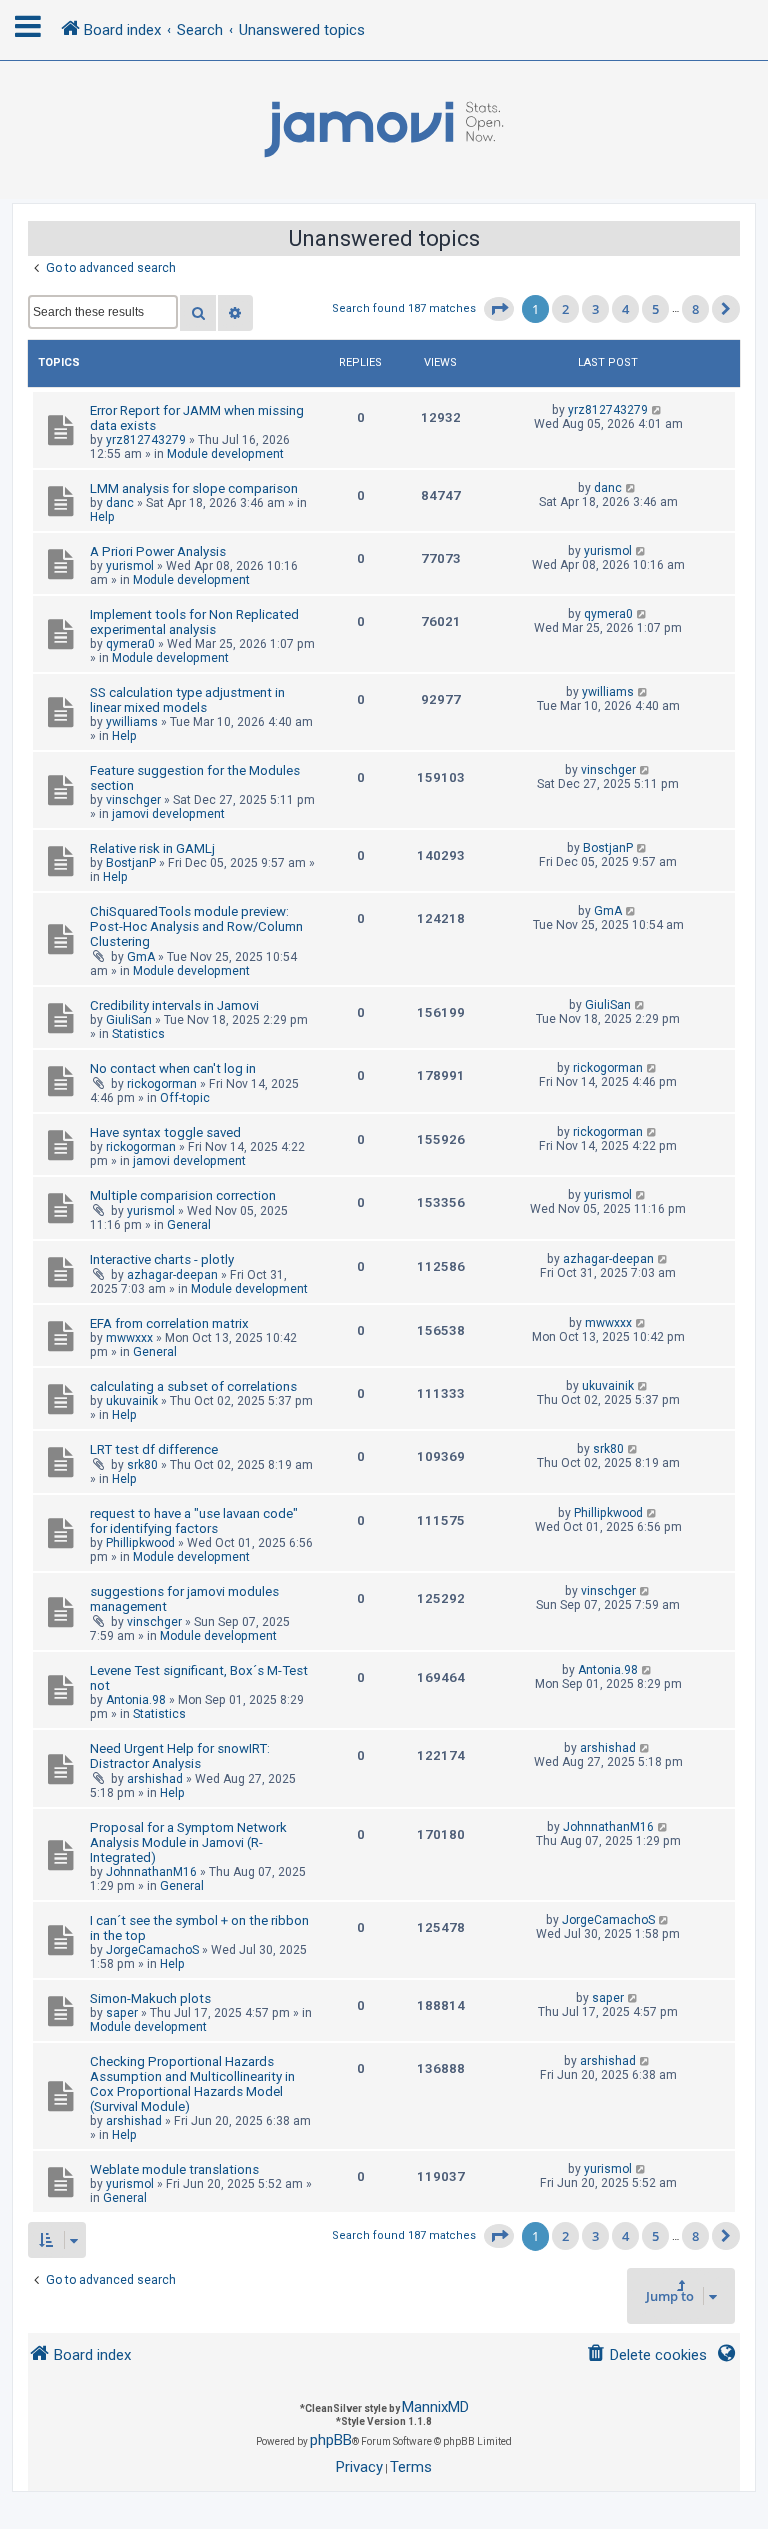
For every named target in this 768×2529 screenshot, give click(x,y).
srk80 (142, 1465)
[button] (499, 309)
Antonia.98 (136, 1700)
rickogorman (162, 1084)
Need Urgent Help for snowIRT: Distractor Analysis (180, 1756)
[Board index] (384, 130)
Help (102, 517)
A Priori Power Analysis (158, 551)
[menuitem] (646, 2355)
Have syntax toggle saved (165, 1132)
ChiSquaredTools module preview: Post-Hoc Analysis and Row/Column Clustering (196, 926)
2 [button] (565, 309)
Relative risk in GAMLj (152, 848)
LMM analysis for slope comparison (194, 488)
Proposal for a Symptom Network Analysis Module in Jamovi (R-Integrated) (188, 1842)
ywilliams (132, 722)
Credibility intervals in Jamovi (174, 1005)
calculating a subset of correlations (193, 1386)
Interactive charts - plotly (162, 1259)
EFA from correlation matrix (169, 1323)
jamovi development (168, 814)
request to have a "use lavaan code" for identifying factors (194, 1521)
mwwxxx (129, 1338)
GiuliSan (129, 1020)
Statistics (138, 1034)
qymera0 (130, 644)
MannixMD (435, 2407)
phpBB (331, 2440)
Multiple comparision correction (183, 1195)
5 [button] (655, 309)
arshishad (155, 1779)
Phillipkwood (140, 1543)
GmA (141, 957)
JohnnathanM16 (151, 1872)
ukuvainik (132, 1401)
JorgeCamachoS (152, 1950)
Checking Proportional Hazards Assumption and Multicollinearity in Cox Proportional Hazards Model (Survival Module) (192, 2084)
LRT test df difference (154, 1449)
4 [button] (625, 309)
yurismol (130, 566)
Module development (225, 454)
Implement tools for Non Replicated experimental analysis (194, 622)
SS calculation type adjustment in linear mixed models (187, 700)
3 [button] (595, 309)
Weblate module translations (174, 2169)
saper (122, 2013)
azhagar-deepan (172, 1275)
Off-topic (185, 1098)
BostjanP (131, 863)
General (189, 1225)
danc (120, 503)
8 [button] (695, 309)
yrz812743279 (146, 440)
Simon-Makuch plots (150, 1998)
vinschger (133, 800)
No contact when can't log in (173, 1068)
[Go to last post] (657, 410)
